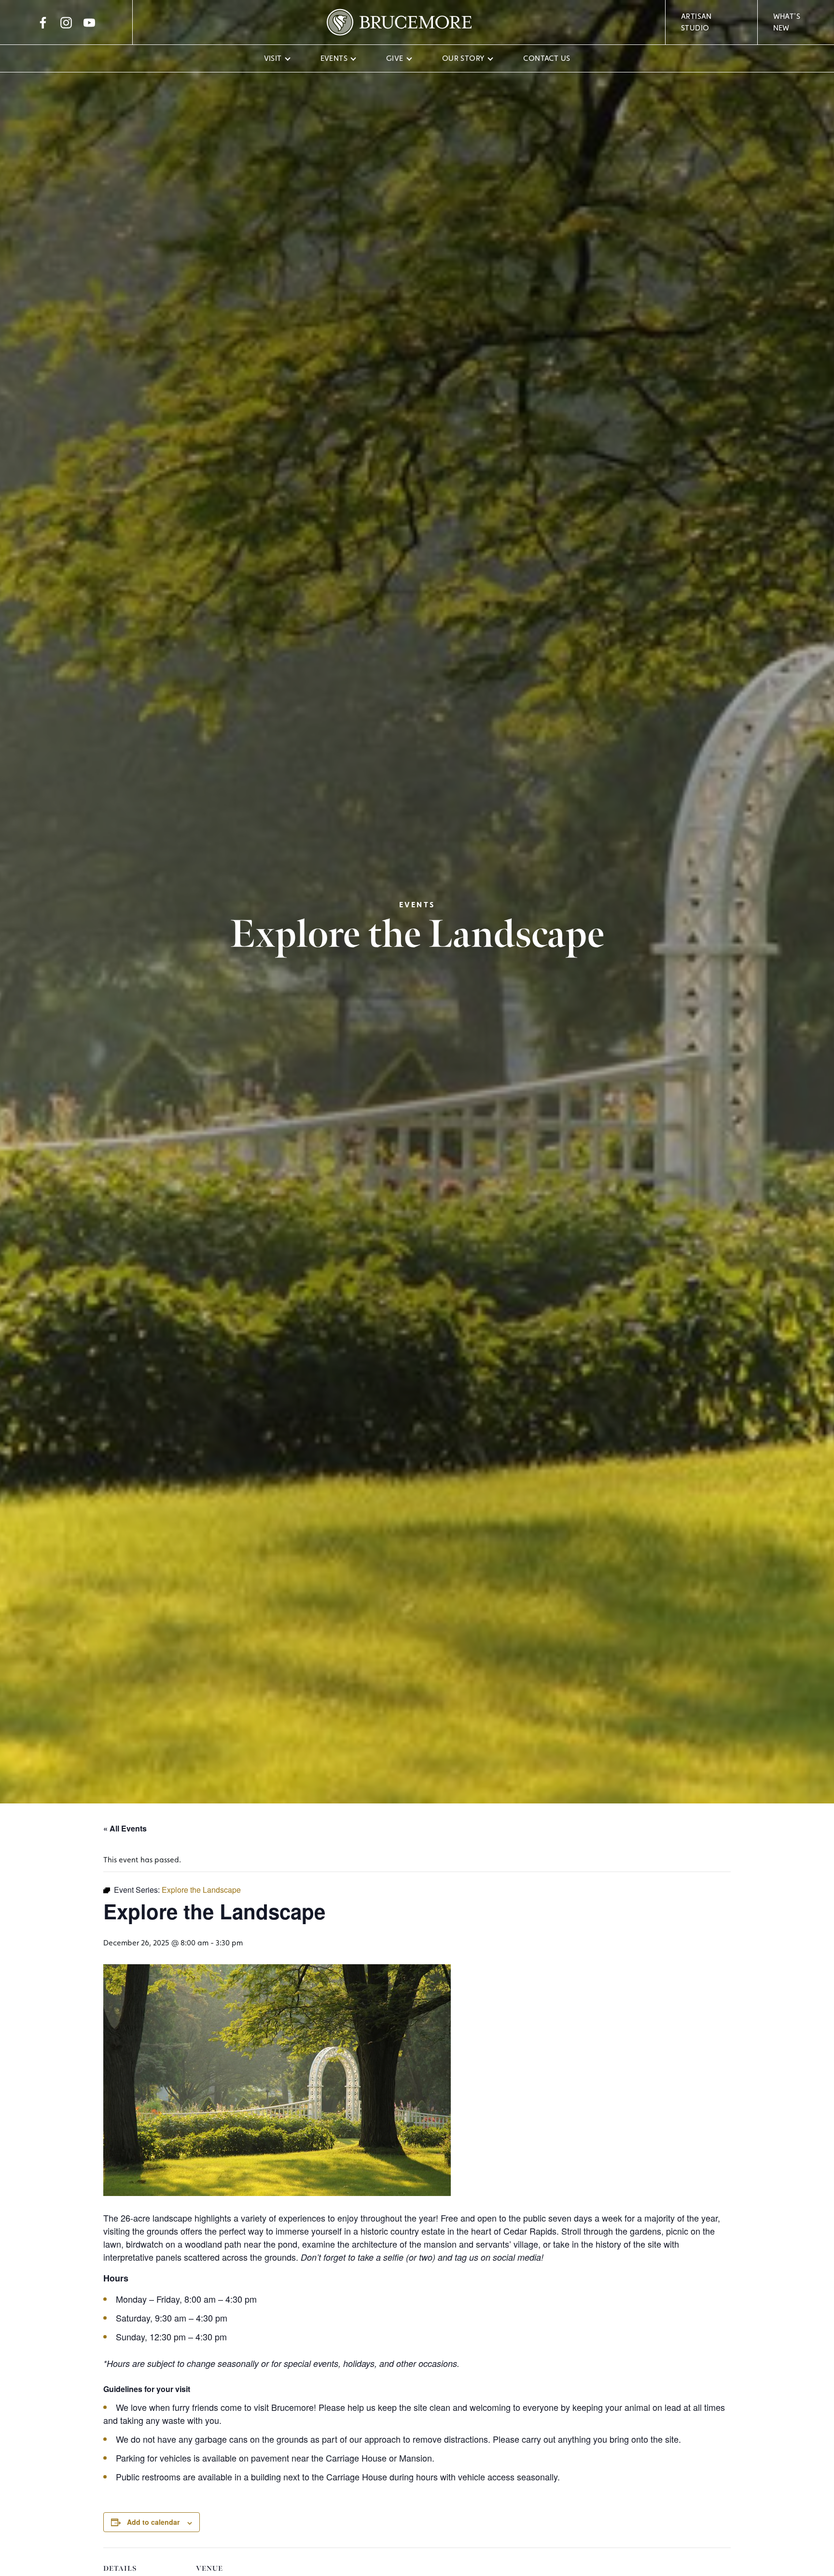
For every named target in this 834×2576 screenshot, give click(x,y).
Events (334, 58)
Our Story (464, 58)
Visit (273, 58)
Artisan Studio (696, 22)
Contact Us (547, 58)
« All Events (125, 1828)
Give (395, 58)
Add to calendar (153, 2522)
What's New (787, 22)
